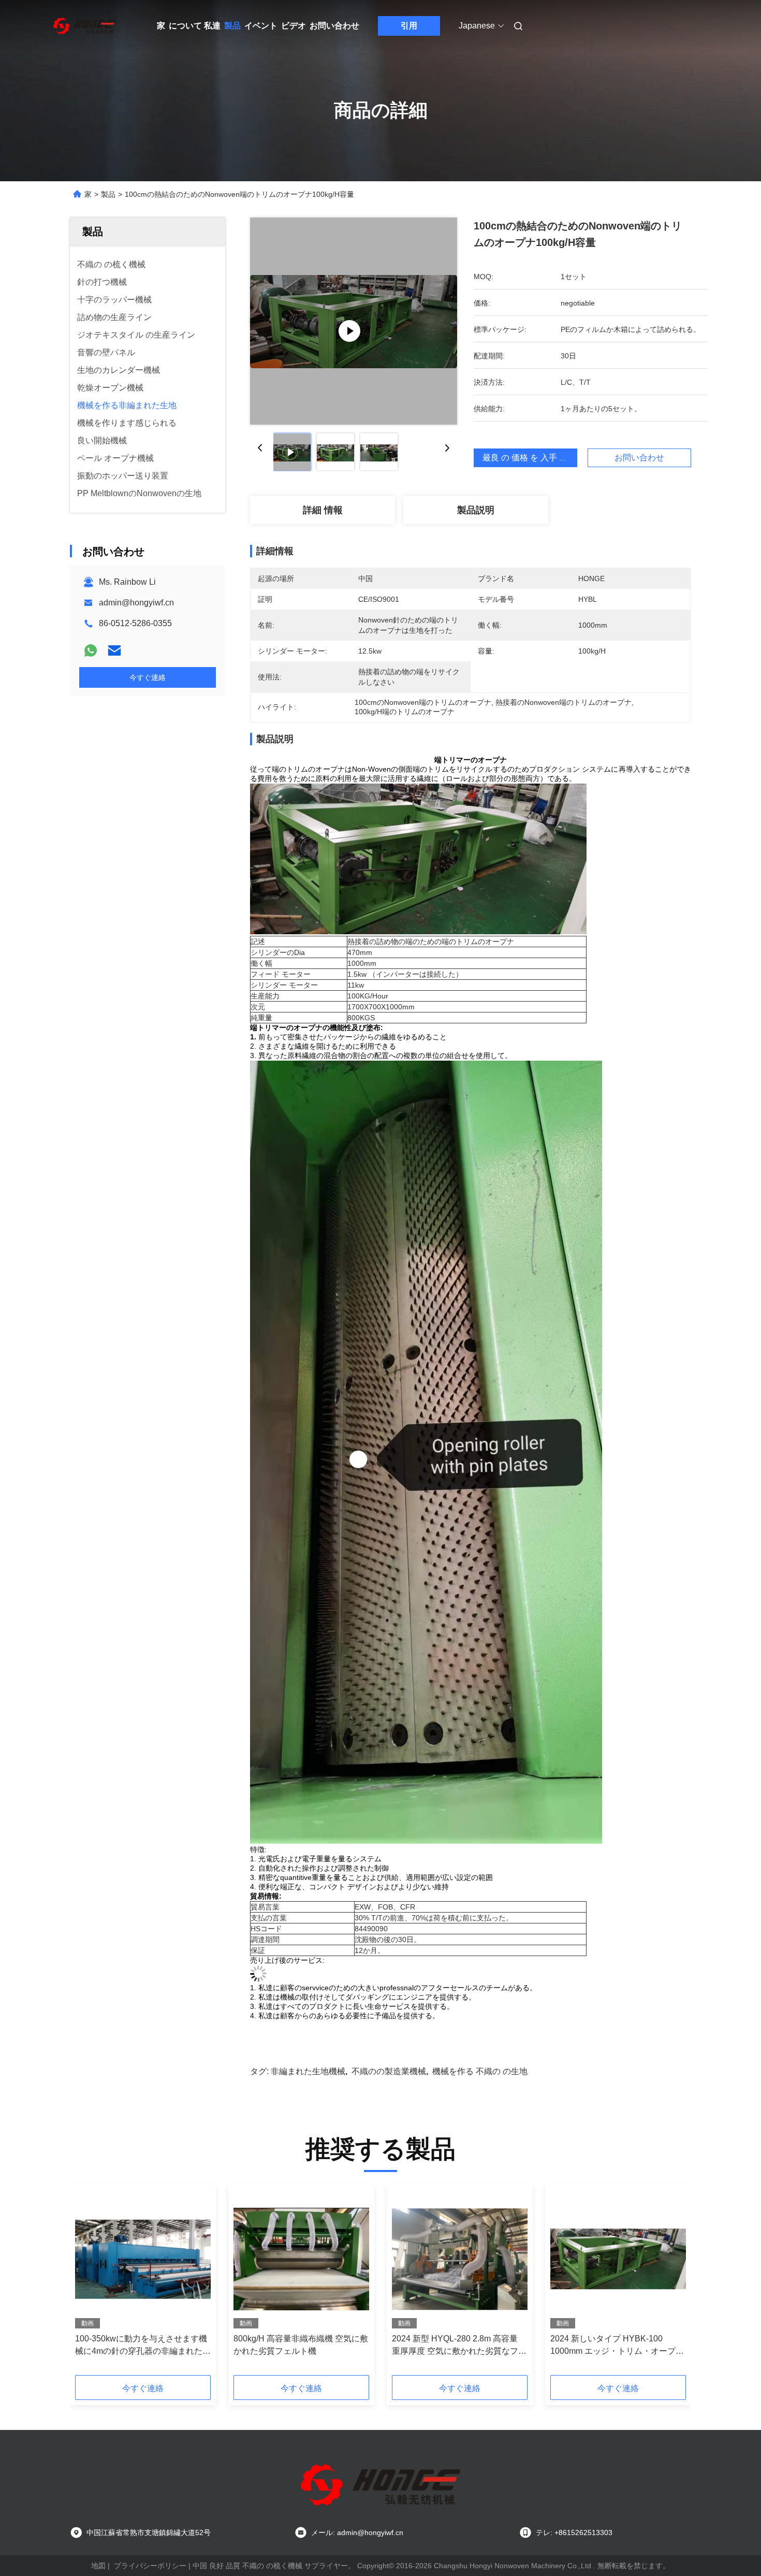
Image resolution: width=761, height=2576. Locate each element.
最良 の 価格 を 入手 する (529, 458)
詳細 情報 (323, 510)
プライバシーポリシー (150, 2566)
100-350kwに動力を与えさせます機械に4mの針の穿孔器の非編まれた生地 (143, 2346)
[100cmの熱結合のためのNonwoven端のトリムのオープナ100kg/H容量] (354, 321)
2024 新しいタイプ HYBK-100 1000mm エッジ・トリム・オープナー (617, 2346)
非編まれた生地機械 (308, 2071)
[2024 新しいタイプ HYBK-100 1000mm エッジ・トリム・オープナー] (618, 2259)
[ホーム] (84, 26)
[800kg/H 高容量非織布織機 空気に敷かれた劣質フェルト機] (301, 2259)
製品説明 (476, 510)
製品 (232, 26)
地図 (98, 2566)
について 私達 (195, 26)
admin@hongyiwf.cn (136, 603)
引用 (409, 26)
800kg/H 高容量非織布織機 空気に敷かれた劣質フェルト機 (301, 2345)
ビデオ (294, 26)
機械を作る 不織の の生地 (480, 2071)
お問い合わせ (334, 26)
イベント (261, 26)
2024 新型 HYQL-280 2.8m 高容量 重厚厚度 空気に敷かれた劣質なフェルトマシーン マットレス (459, 2346)
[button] (89, 2283)
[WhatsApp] (91, 650)
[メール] (114, 650)
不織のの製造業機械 (389, 2071)
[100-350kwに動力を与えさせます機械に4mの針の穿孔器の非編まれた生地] (143, 2259)
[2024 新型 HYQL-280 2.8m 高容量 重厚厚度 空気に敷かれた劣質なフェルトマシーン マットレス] (460, 2259)
